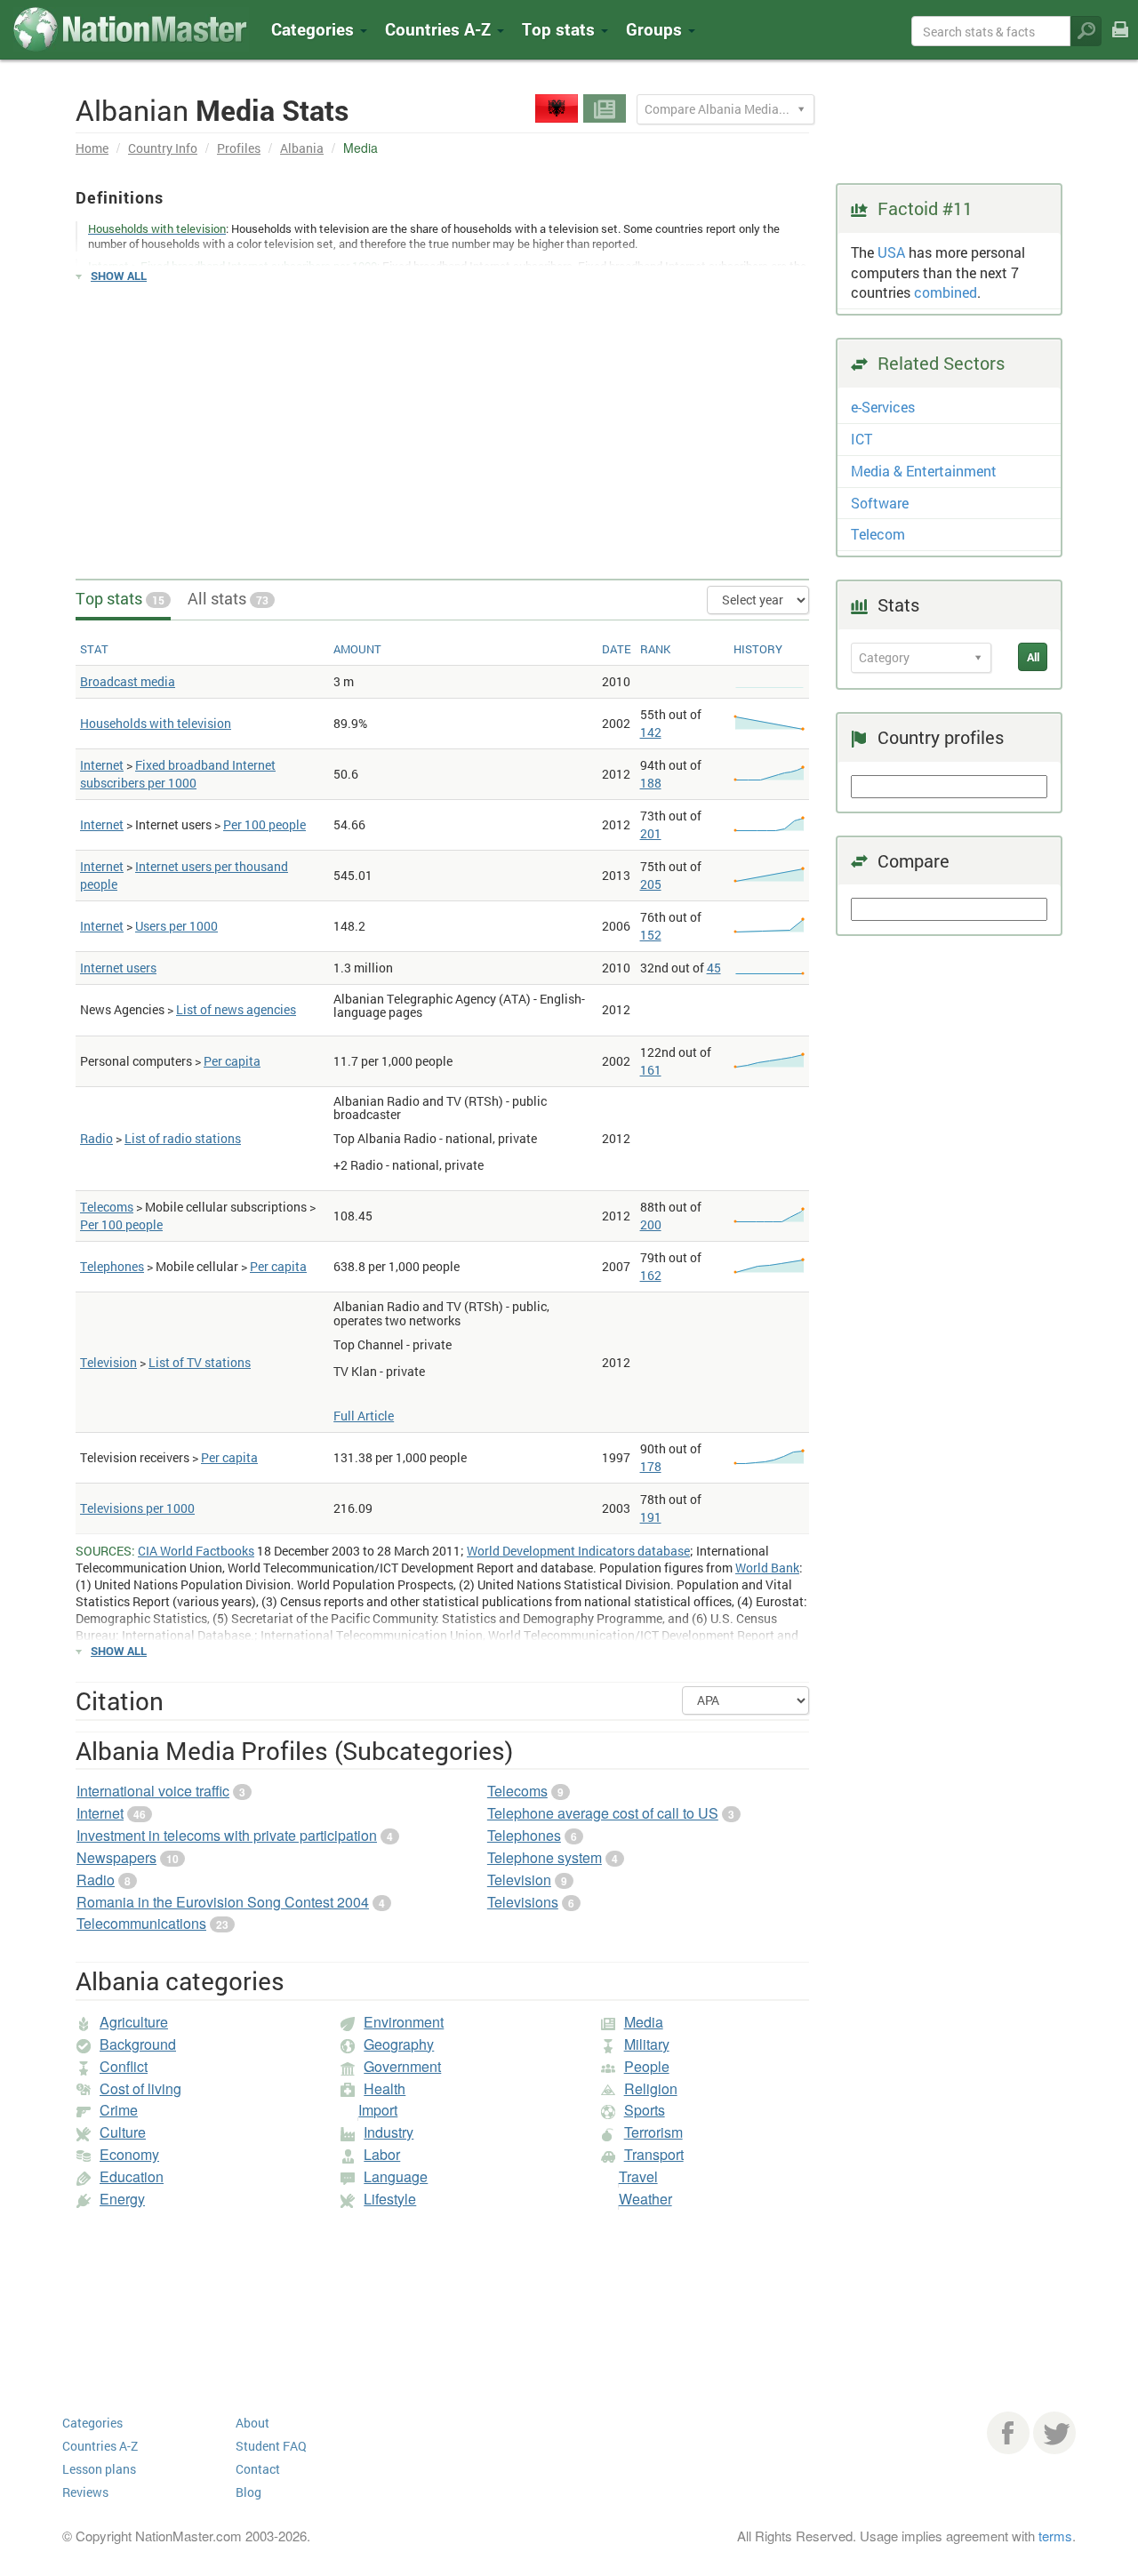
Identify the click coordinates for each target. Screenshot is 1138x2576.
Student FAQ (271, 2446)
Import (378, 2110)
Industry (389, 2132)
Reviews (85, 2492)
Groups (656, 29)
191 (651, 1517)
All (1033, 657)
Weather (645, 2199)
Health (385, 2088)
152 (651, 935)
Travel (638, 2176)
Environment (404, 2022)
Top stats (120, 598)
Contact (258, 2469)
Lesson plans (99, 2469)
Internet (102, 765)
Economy (129, 2154)
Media (644, 2022)
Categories (315, 29)
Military (647, 2044)
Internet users (118, 968)
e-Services (883, 407)
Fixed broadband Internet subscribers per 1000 (178, 774)
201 (651, 833)
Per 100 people (264, 824)
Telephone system (545, 1857)
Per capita (232, 1061)
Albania (302, 148)
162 (651, 1275)
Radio (96, 1138)
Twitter (1054, 2433)
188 (651, 783)
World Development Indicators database (578, 1551)
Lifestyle (390, 2199)
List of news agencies (236, 1009)
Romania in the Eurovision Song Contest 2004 (223, 1902)
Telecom (878, 534)
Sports (645, 2110)
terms (1055, 2536)
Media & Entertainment (924, 471)
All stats (228, 598)
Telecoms (107, 1207)
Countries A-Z (100, 2446)
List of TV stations (200, 1362)
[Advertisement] (442, 423)
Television (108, 1362)
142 (651, 732)
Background (138, 2044)
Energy (122, 2199)
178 (651, 1466)
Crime (119, 2110)
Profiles (239, 148)
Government (402, 2066)
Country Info (163, 148)
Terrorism (653, 2132)
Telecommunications (141, 1923)
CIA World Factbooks (196, 1551)
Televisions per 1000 (137, 1508)
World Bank (767, 1568)
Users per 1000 (176, 926)
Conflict (124, 2066)
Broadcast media (128, 681)
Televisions (523, 1902)
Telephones (112, 1266)
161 (651, 1070)
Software (880, 503)
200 (651, 1224)
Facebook (1008, 2433)
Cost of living (140, 2088)
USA (891, 252)
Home (92, 148)
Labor (382, 2154)
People (647, 2066)
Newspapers (116, 1857)
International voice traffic (153, 1791)
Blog (248, 2492)
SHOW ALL (119, 276)
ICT (862, 439)
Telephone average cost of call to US (603, 1813)
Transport (654, 2154)
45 (714, 968)
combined (946, 292)
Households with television (156, 723)
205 (651, 884)
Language (396, 2176)
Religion (651, 2088)
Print (1120, 41)
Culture (123, 2132)
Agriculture (134, 2022)
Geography (399, 2044)
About (252, 2423)
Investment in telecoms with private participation (227, 1835)
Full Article (364, 1416)
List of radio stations (183, 1138)
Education (132, 2176)
